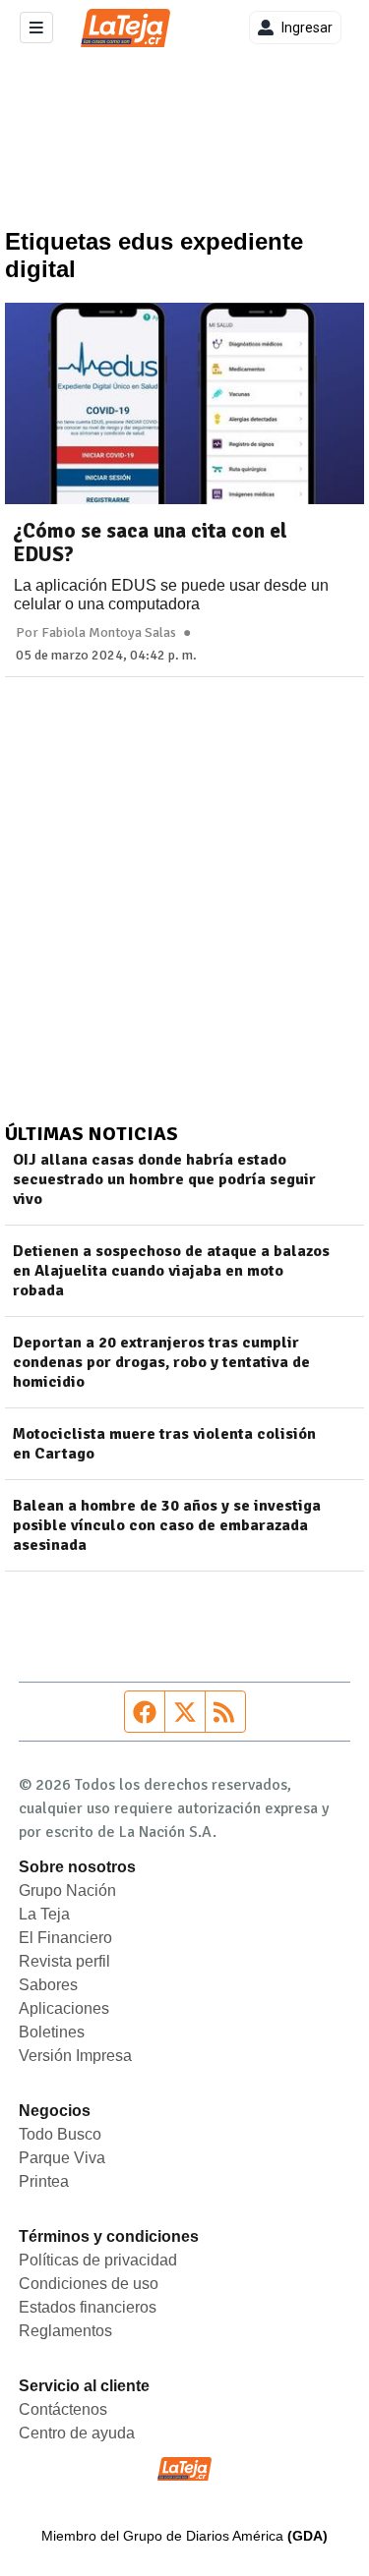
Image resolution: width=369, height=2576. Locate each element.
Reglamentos (65, 2331)
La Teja (44, 1914)
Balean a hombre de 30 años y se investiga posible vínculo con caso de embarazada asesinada (167, 1525)
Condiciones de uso (89, 2284)
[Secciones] (36, 28)
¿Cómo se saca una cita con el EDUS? (150, 543)
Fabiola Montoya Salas (109, 633)
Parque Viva (62, 2158)
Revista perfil (64, 1961)
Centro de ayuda (77, 2433)
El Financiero (65, 1938)
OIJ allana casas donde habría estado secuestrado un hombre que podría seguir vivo (164, 1179)
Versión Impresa (75, 2056)
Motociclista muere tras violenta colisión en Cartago (164, 1444)
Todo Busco (60, 2134)
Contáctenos (63, 2409)
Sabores (48, 1985)
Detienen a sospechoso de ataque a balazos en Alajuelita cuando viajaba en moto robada (171, 1271)
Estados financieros (88, 2307)
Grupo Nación (67, 1890)
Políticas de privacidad (98, 2260)
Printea (44, 2181)
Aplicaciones (64, 2008)
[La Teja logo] (125, 28)
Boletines (52, 2032)
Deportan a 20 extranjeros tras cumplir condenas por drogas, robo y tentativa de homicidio (161, 1362)
